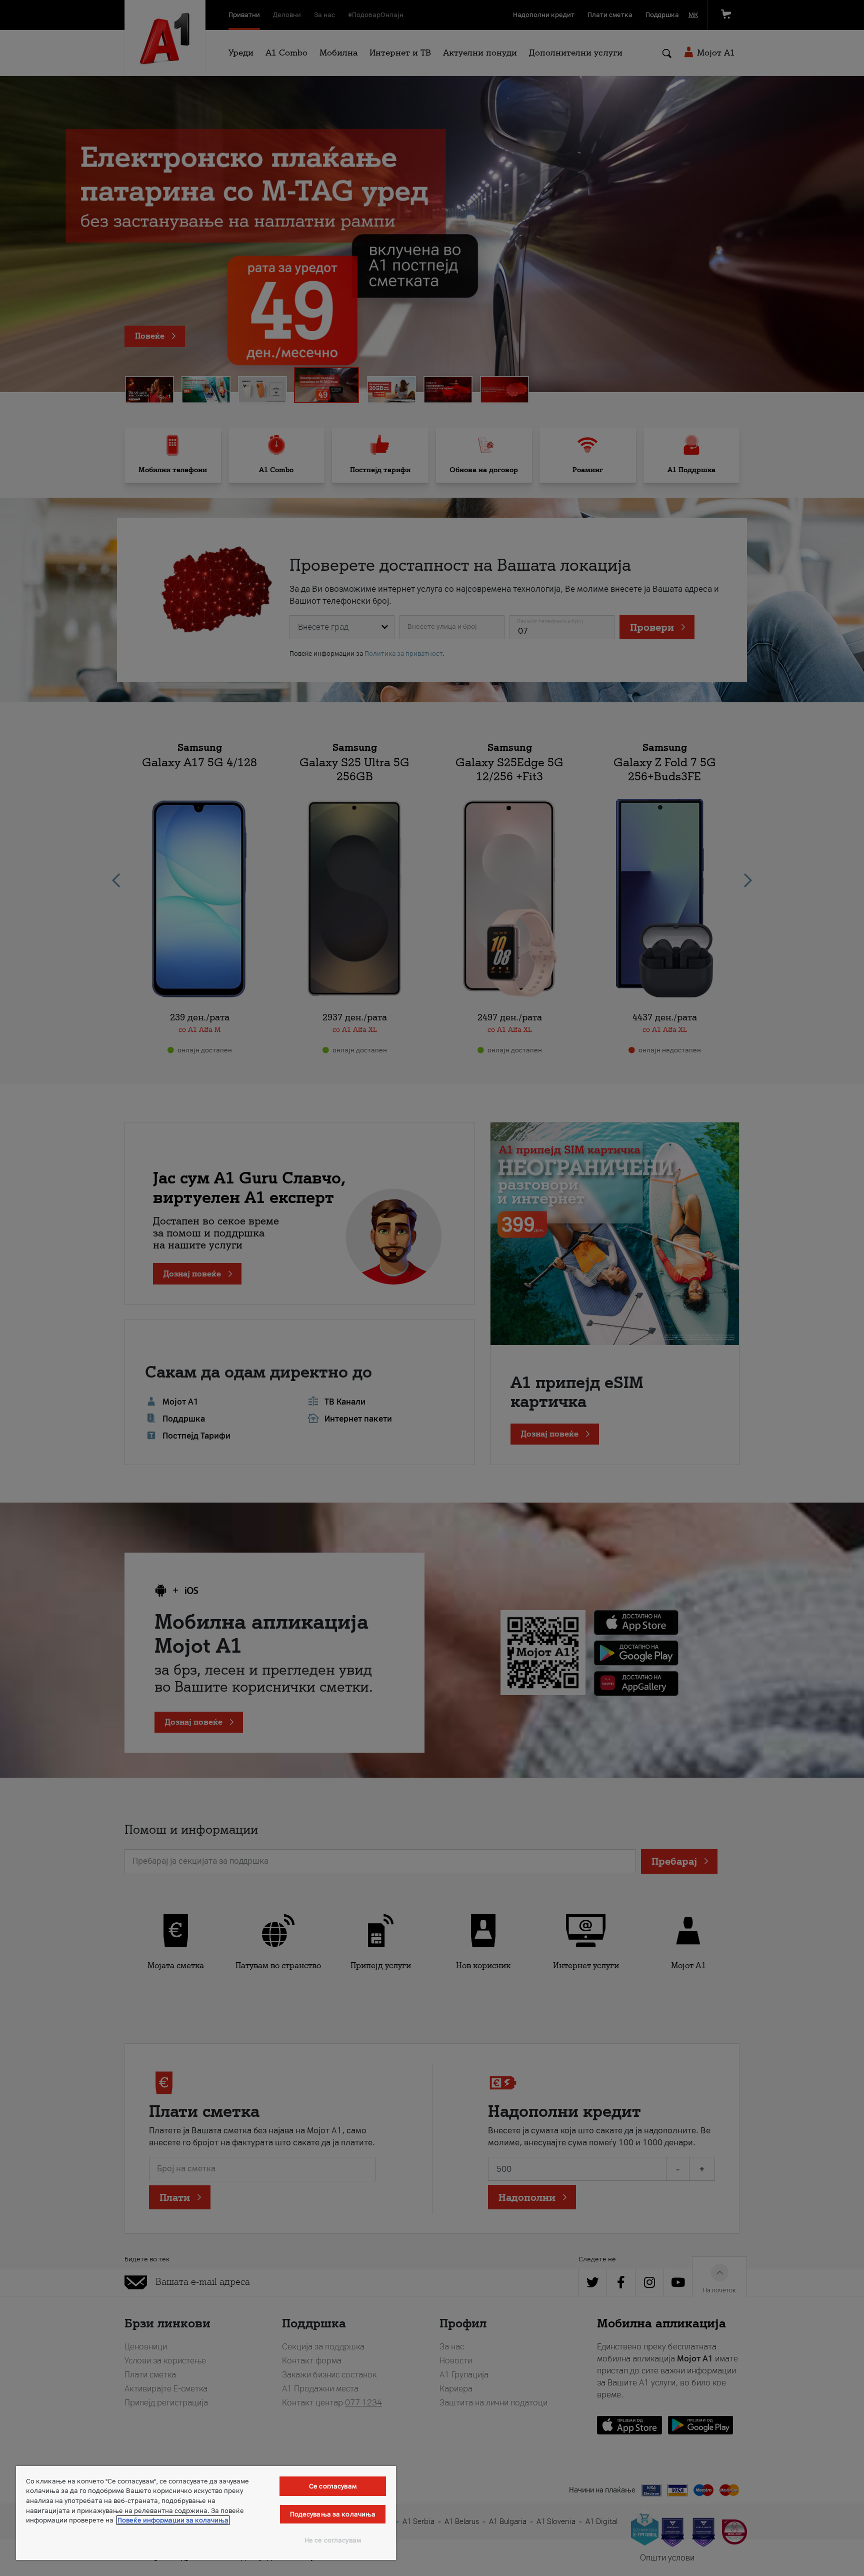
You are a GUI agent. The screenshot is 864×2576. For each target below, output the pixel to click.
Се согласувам (333, 2486)
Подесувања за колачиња (333, 2514)
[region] (206, 2513)
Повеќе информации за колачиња (173, 2520)
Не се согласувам (333, 2540)
